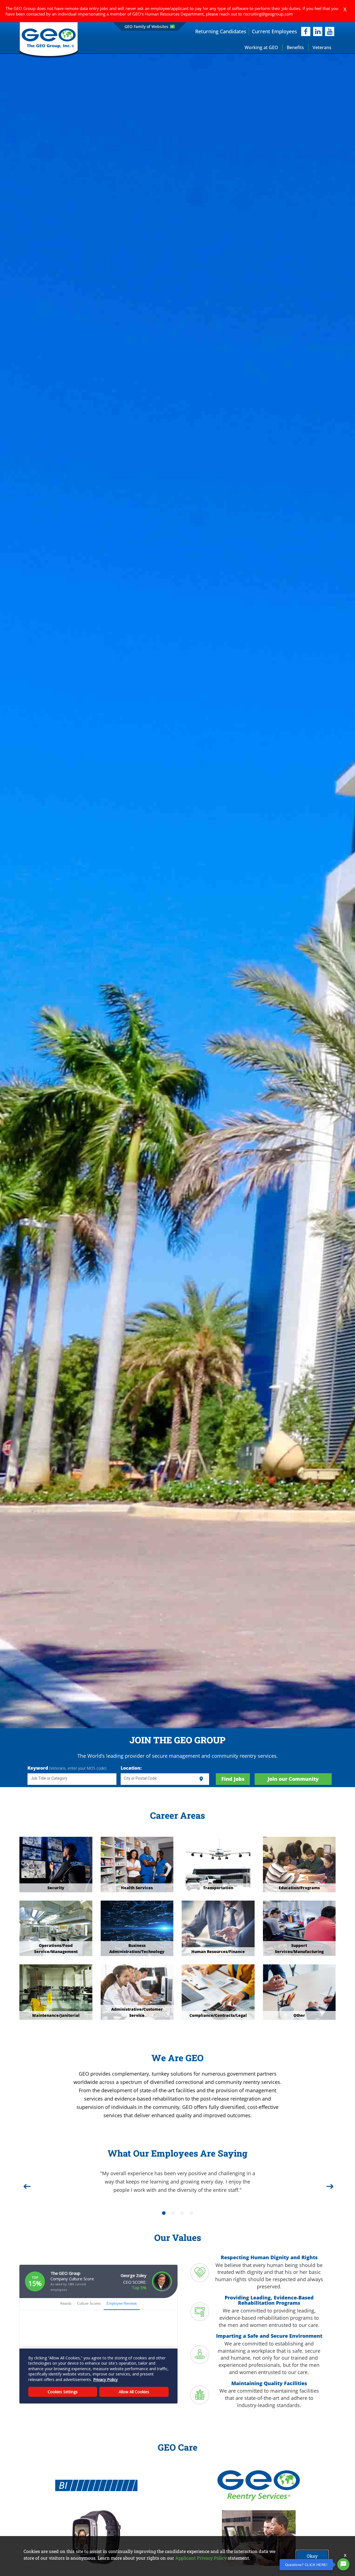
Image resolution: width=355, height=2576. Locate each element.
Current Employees (274, 31)
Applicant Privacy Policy (201, 2558)
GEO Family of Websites (146, 26)
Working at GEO (261, 47)
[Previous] (26, 2184)
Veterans (322, 47)
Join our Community (293, 1779)
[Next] (329, 2184)
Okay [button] (312, 2556)
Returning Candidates (221, 31)
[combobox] (72, 1779)
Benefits (295, 47)
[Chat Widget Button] (343, 2564)
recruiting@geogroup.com (268, 14)
